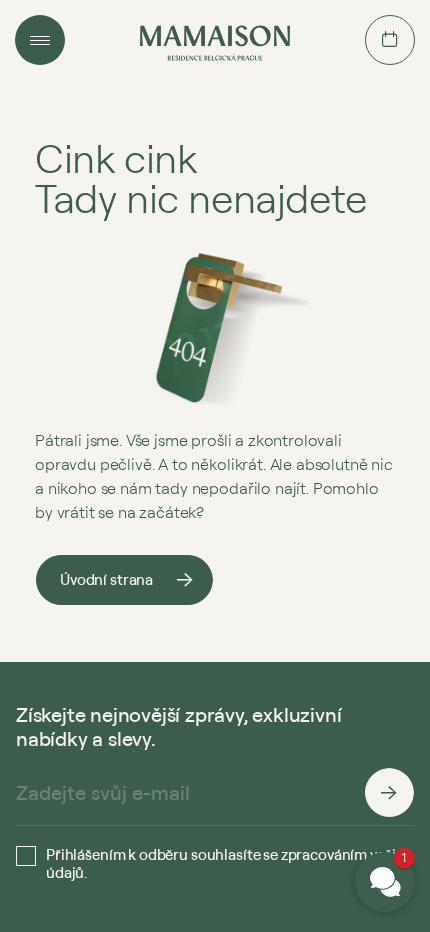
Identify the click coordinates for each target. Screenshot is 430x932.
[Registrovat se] (389, 793)
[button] (385, 882)
